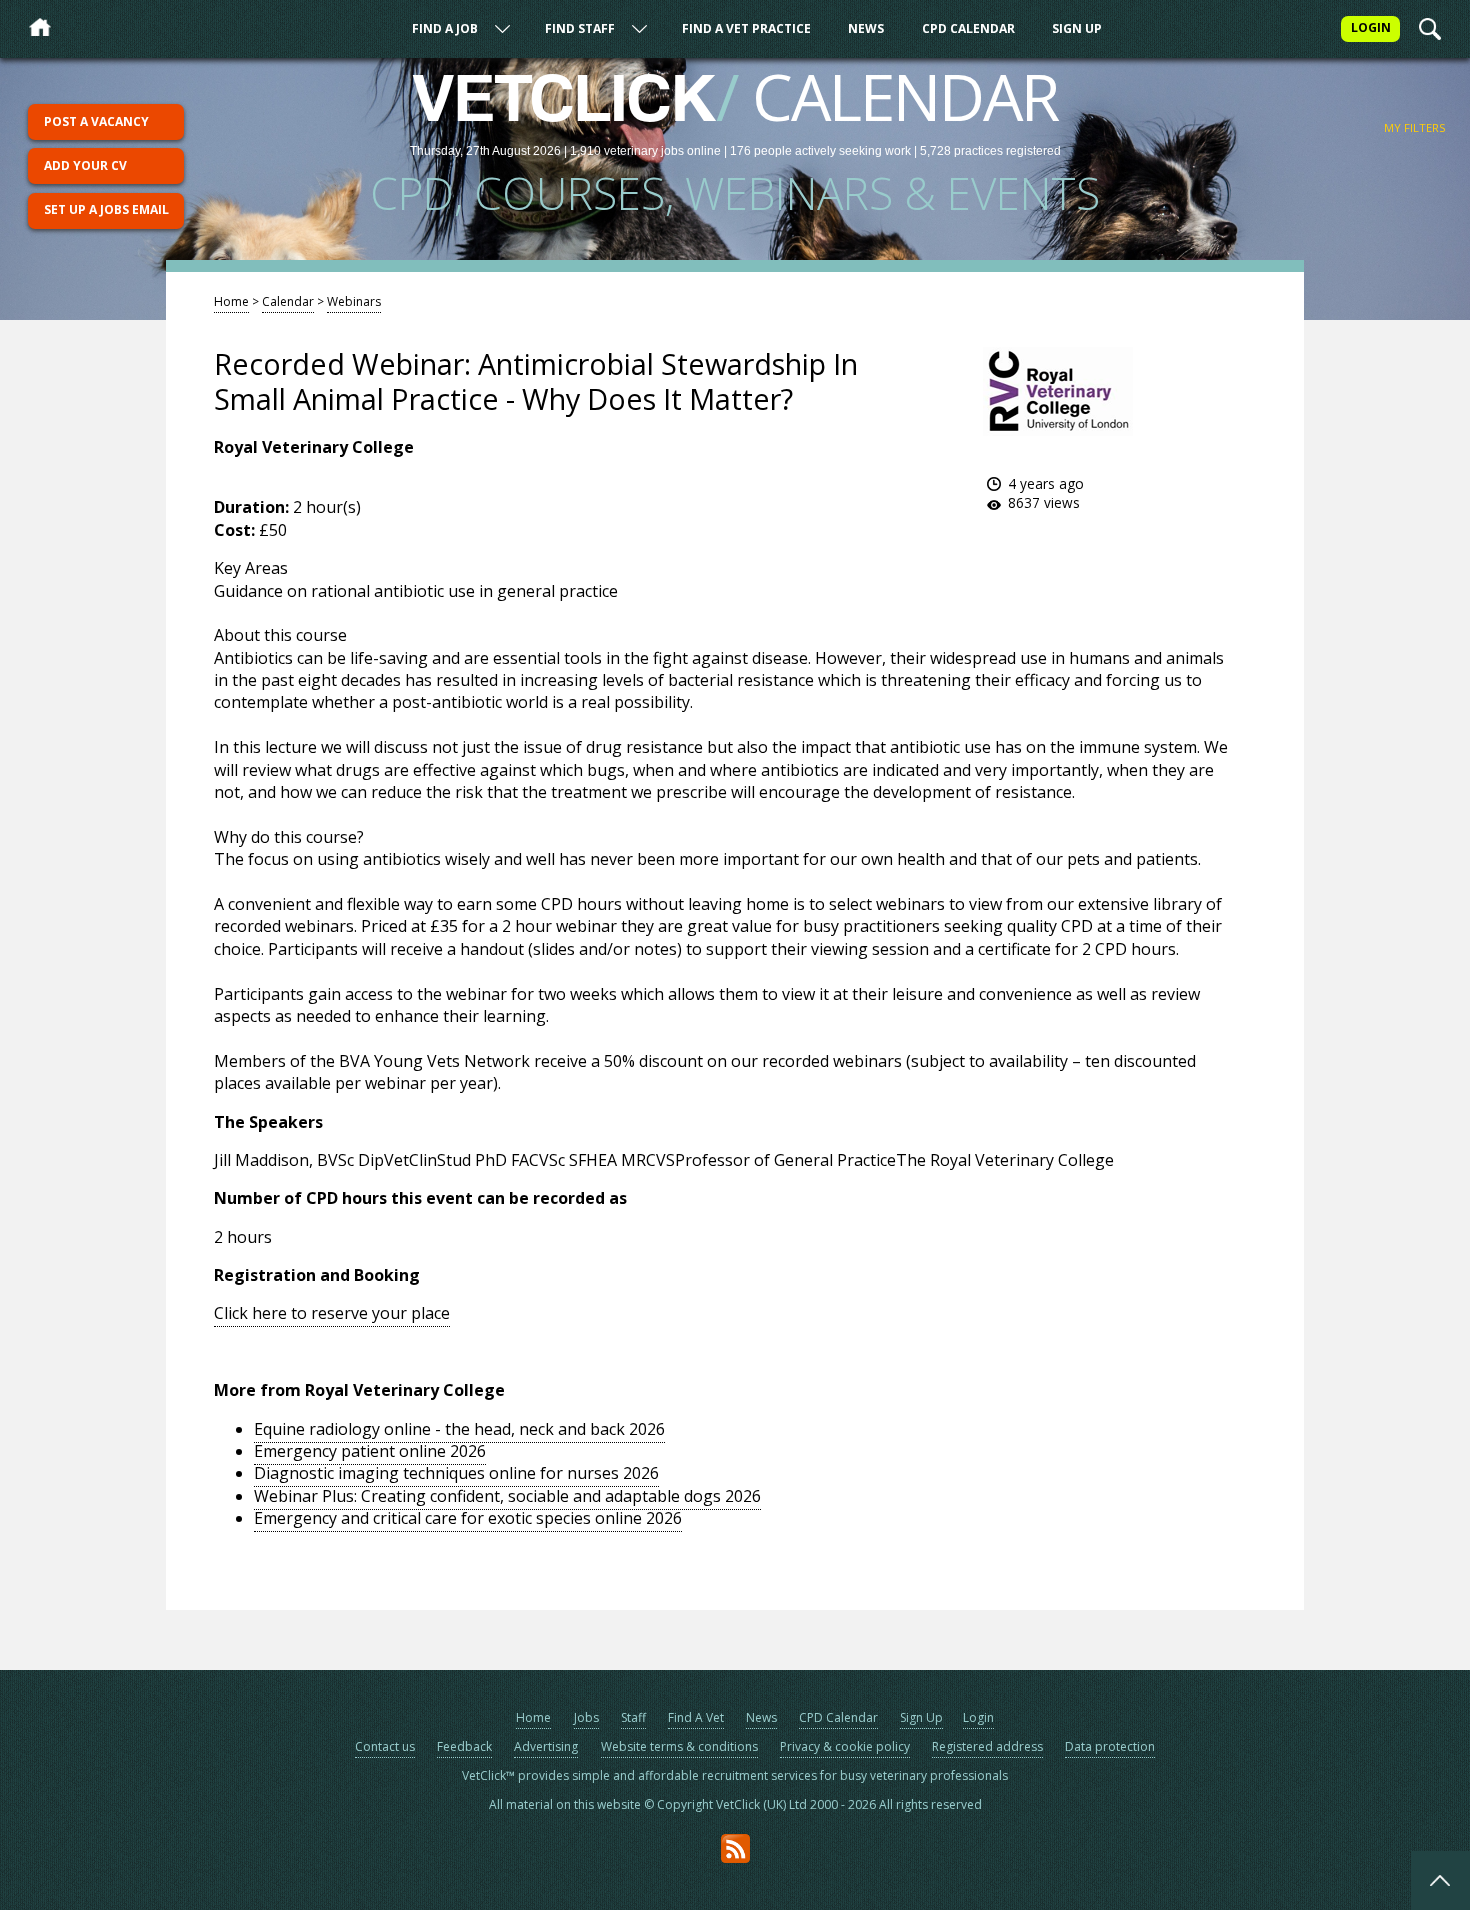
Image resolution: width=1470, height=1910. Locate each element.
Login (978, 1717)
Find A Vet (696, 1717)
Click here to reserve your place (332, 1313)
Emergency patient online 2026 (370, 1451)
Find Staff (580, 28)
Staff (633, 1717)
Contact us (385, 1746)
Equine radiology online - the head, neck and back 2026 (459, 1429)
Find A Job (445, 28)
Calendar (288, 301)
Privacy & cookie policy (845, 1746)
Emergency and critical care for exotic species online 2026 (468, 1518)
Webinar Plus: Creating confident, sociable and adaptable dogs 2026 (507, 1496)
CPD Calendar (968, 28)
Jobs (586, 1717)
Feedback (464, 1746)
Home (231, 301)
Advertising (546, 1746)
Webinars (354, 301)
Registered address (987, 1746)
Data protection (1110, 1746)
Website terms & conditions (679, 1746)
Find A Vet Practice (746, 28)
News (866, 28)
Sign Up (1077, 28)
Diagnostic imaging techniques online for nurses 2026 (456, 1473)
